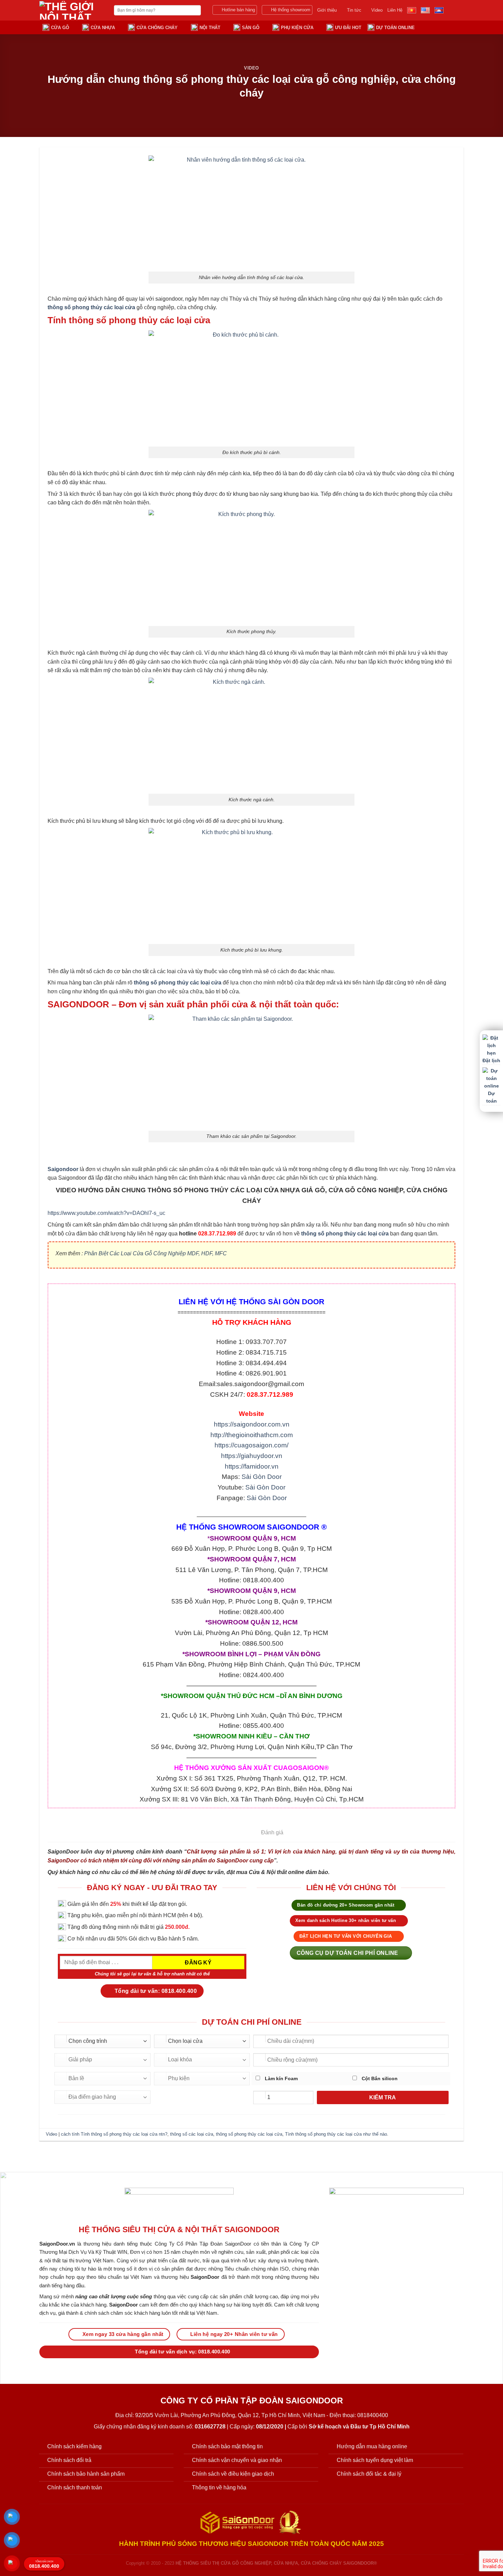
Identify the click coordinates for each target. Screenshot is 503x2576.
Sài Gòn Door (262, 1477)
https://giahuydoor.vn (252, 1456)
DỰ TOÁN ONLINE (395, 28)
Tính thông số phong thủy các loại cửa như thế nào (336, 2134)
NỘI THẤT (210, 28)
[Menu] (460, 27)
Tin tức (354, 10)
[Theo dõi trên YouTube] (459, 10)
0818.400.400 (44, 2565)
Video (377, 10)
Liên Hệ (395, 10)
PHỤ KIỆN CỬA (297, 28)
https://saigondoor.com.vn (252, 1424)
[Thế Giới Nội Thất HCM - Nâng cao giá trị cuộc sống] (72, 10)
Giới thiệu (327, 10)
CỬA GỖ (60, 28)
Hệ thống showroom (291, 10)
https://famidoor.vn (252, 1466)
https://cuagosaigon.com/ (251, 1445)
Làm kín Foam (281, 2078)
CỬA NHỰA (103, 28)
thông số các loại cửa (192, 2134)
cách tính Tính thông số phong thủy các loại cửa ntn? (114, 2134)
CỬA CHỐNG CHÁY (157, 28)
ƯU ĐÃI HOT (348, 28)
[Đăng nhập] (433, 27)
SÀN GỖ (251, 28)
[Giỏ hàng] (446, 27)
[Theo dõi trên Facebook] (450, 10)
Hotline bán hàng (238, 10)
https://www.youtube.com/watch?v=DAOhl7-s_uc (106, 1213)
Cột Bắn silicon (379, 2078)
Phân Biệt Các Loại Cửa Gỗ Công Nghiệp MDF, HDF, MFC (156, 1253)
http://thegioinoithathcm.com (252, 1435)
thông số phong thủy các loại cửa (249, 2134)
